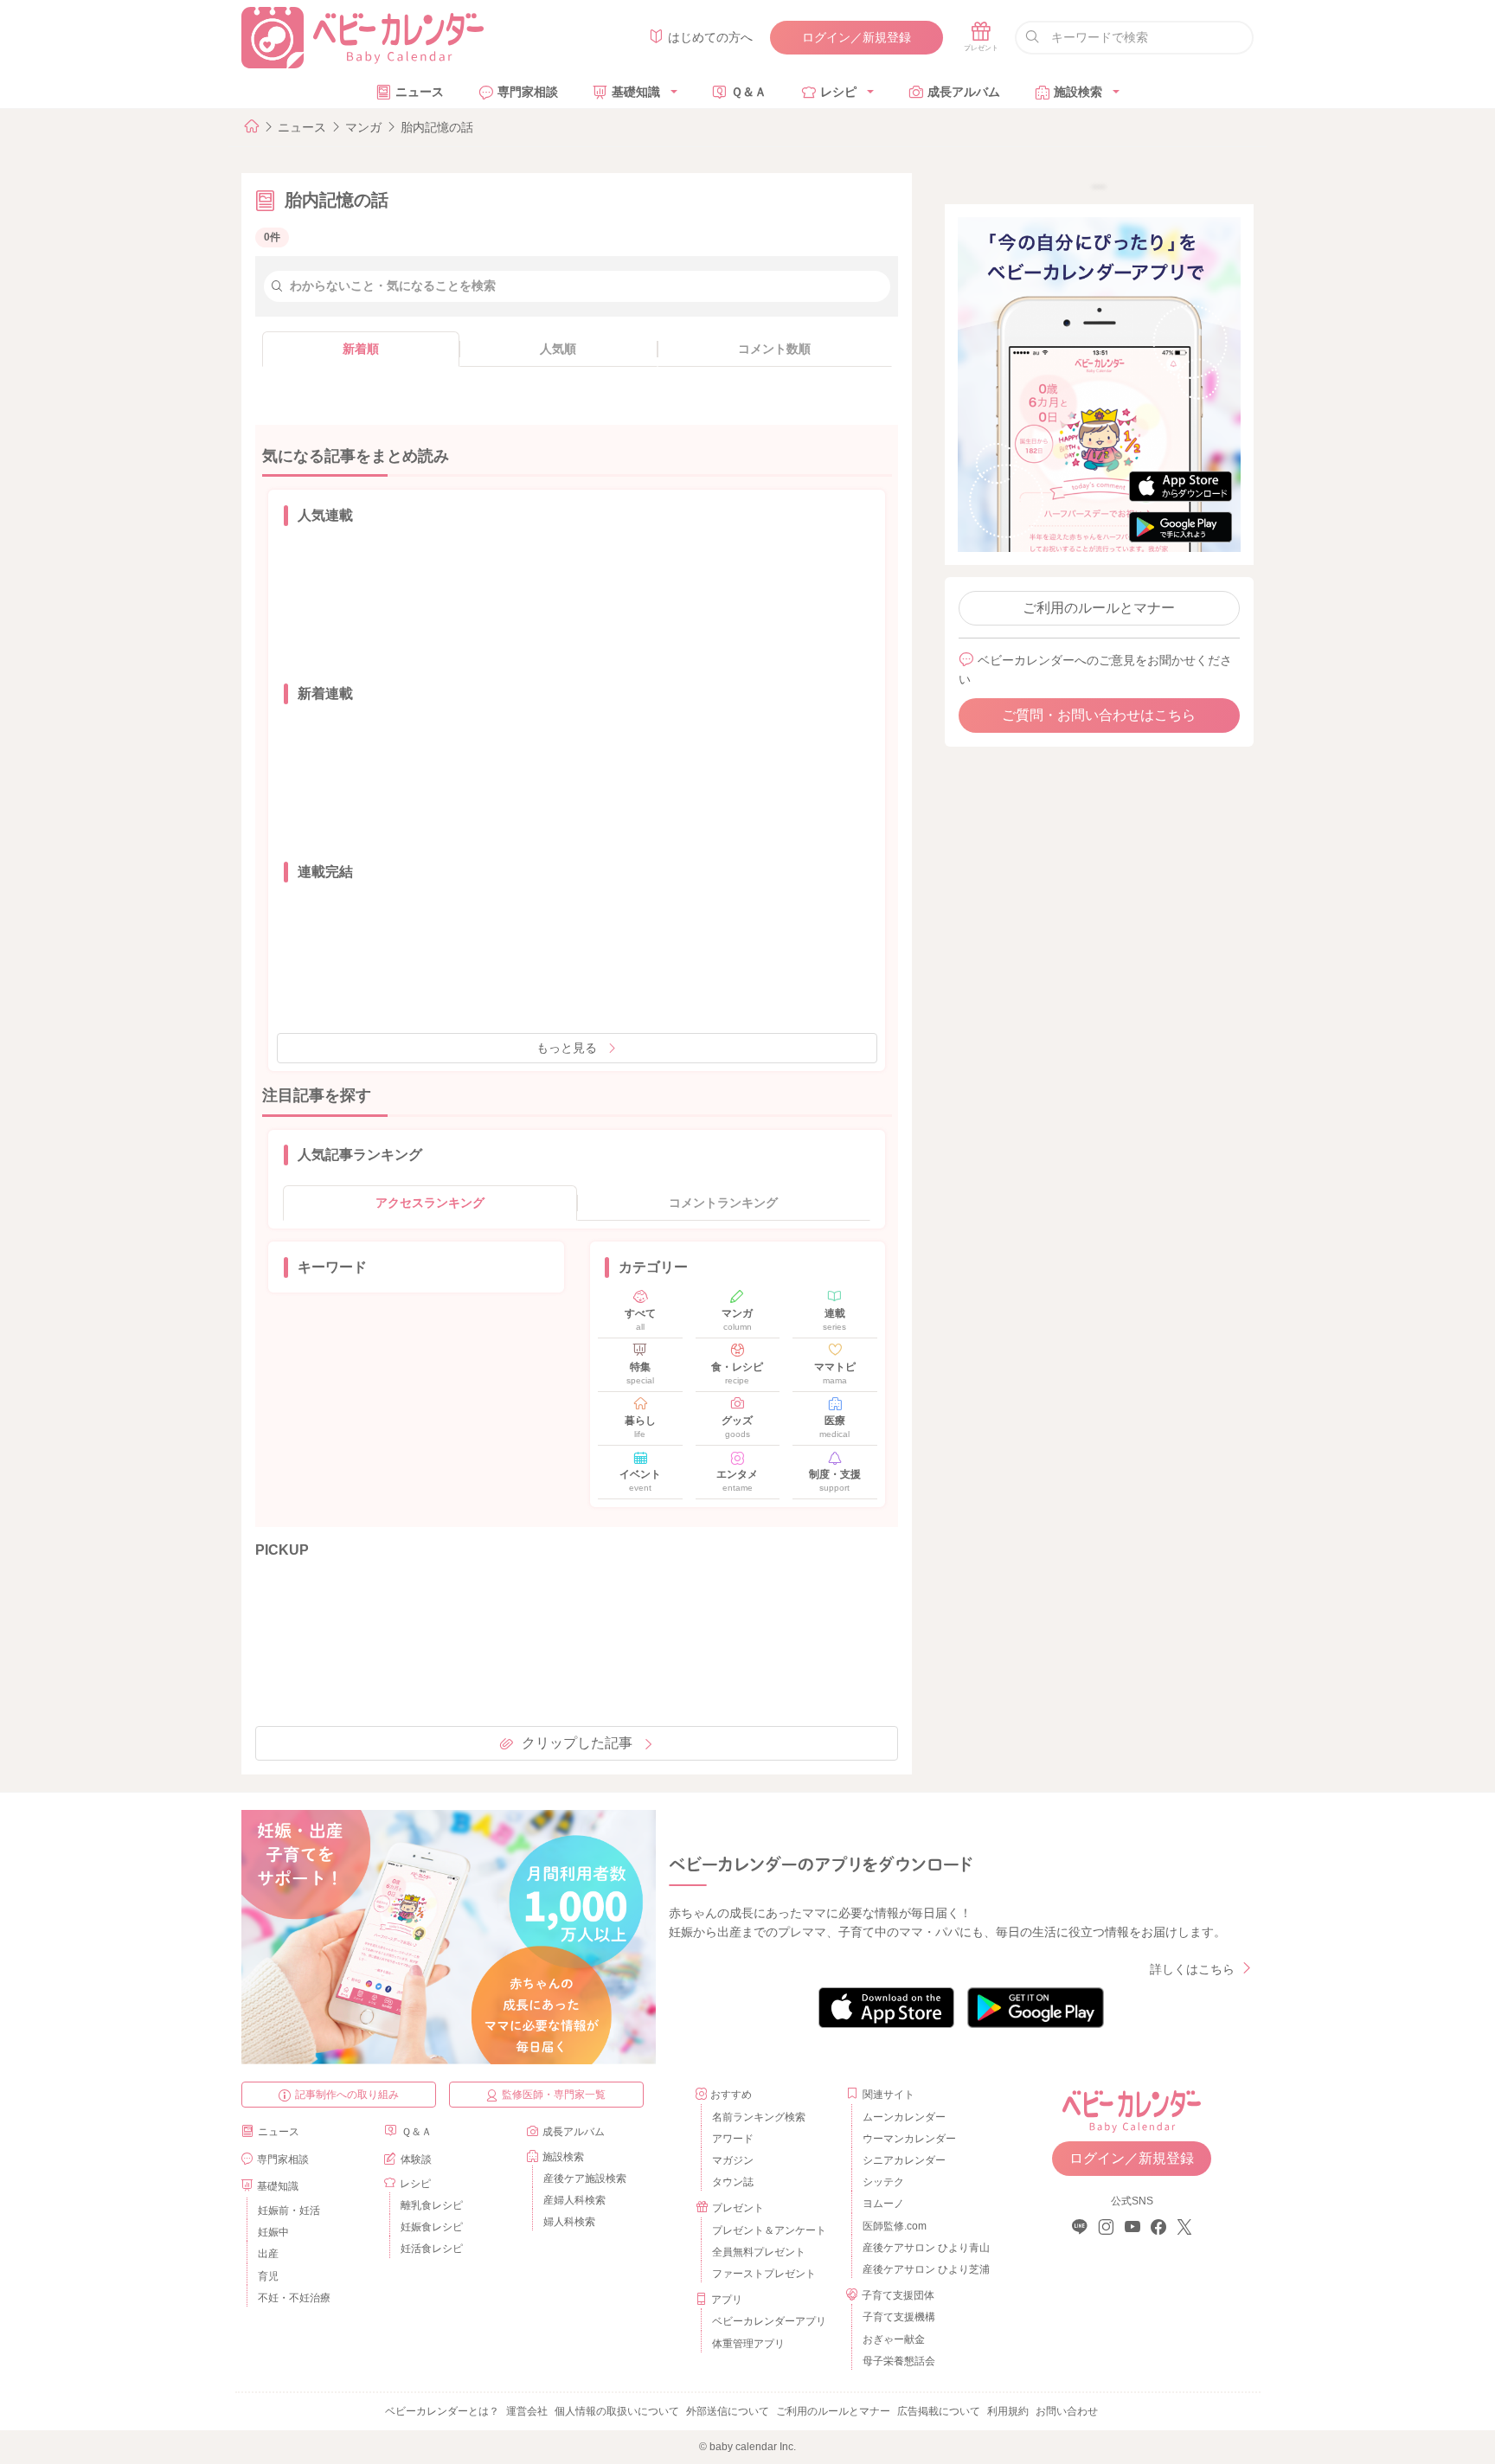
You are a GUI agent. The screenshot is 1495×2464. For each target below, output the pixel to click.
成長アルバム (964, 92)
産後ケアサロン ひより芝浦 (924, 2269)
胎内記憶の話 (437, 127)
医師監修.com (895, 2226)
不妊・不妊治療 (294, 2298)
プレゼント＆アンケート (769, 2230)
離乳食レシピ (432, 2205)
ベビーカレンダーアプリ (769, 2321)
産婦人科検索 (574, 2200)
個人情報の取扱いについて (617, 2411)
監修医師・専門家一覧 (554, 2095)
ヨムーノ (883, 2204)
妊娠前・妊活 (289, 2211)
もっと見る (567, 1048)
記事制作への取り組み (347, 2095)
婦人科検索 (569, 2222)
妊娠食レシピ (432, 2227)
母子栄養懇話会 (899, 2361)
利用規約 (1008, 2411)
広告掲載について (939, 2411)
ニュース (420, 92)
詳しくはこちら (1192, 1969)
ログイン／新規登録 (857, 37)
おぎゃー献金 (894, 2339)
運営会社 (527, 2411)
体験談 (416, 2159)
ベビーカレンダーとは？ (442, 2411)
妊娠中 (273, 2232)
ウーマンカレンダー (909, 2139)
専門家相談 (528, 92)
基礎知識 (636, 92)
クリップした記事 (577, 1743)
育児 (268, 2276)
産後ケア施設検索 (585, 2178)
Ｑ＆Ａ (749, 92)
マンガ (363, 127)
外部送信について (728, 2411)
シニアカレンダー (904, 2160)
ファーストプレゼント (764, 2274)
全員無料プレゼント (759, 2252)
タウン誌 (733, 2182)
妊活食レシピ (432, 2249)
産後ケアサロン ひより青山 (924, 2248)
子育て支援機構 (899, 2317)
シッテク (883, 2182)
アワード (733, 2139)
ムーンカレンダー (904, 2117)
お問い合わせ (1067, 2411)
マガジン (733, 2160)
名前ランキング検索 (759, 2117)
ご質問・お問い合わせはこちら (1099, 715)
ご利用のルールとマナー (1099, 608)
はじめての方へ (710, 37)
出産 (268, 2254)
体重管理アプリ (748, 2344)
